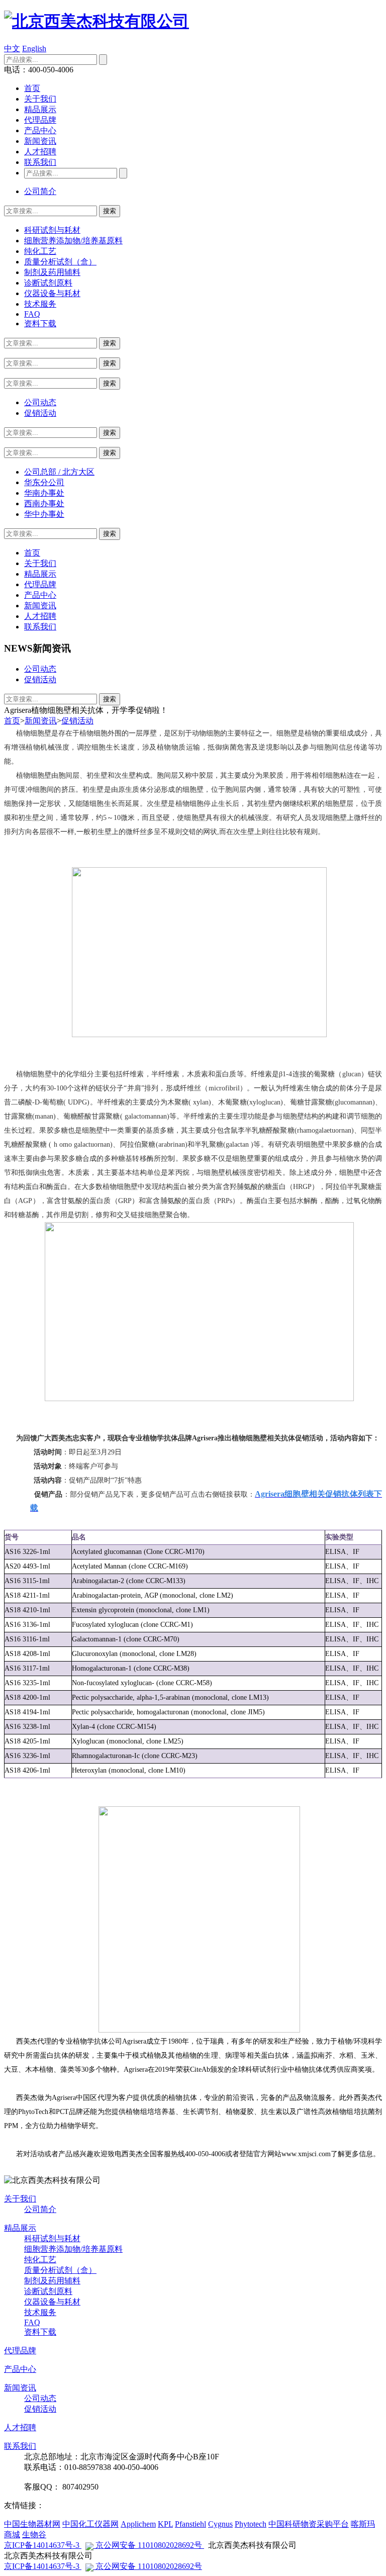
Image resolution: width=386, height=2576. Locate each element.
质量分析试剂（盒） (60, 262)
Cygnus (220, 2524)
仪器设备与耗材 (52, 293)
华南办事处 (44, 493)
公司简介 (40, 191)
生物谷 (34, 2535)
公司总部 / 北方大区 (59, 472)
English (34, 49)
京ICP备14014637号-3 (43, 2545)
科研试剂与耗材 (52, 230)
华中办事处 (44, 514)
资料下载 (40, 324)
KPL (165, 2524)
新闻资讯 (40, 141)
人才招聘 (40, 152)
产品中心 (40, 130)
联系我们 (40, 162)
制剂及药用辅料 (52, 272)
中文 (12, 49)
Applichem (138, 2524)
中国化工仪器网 (90, 2524)
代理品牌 (40, 120)
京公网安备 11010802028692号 (149, 2545)
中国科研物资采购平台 (309, 2524)
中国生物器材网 (32, 2524)
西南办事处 (44, 503)
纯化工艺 (40, 251)
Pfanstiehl (190, 2524)
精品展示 (40, 109)
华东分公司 (44, 482)
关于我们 (40, 99)
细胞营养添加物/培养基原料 (73, 241)
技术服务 (40, 304)
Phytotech (251, 2524)
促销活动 (40, 413)
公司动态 (40, 402)
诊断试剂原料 (48, 283)
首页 (32, 88)
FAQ (32, 314)
